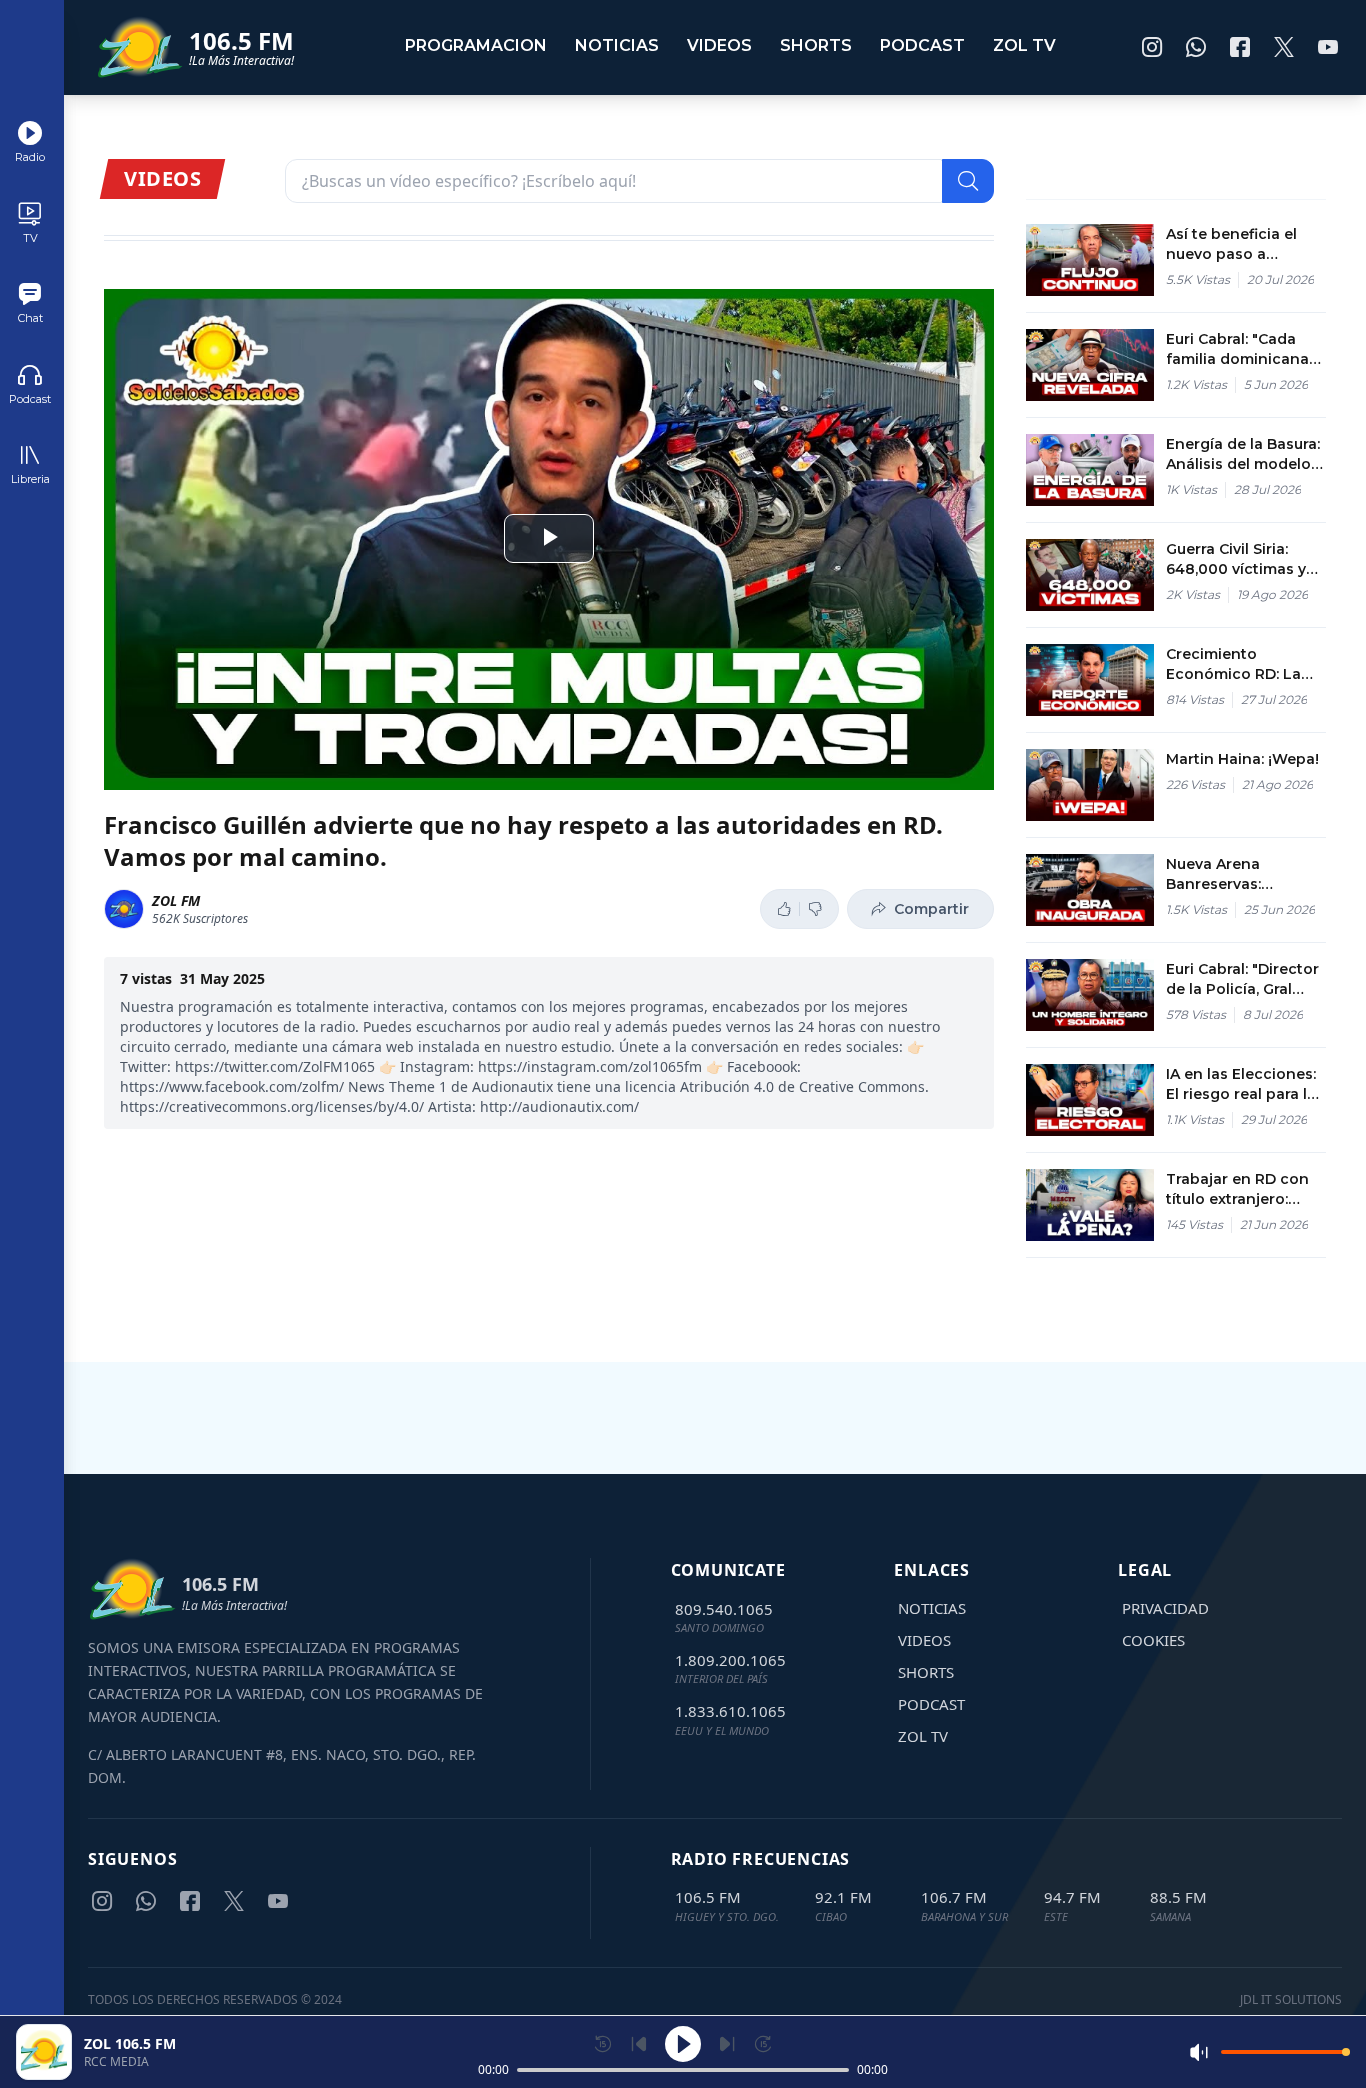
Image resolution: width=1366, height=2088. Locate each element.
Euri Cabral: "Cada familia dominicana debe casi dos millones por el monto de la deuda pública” (1237, 349)
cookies (1153, 1640)
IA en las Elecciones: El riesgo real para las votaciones (1245, 1084)
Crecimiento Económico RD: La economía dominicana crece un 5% (1245, 664)
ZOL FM (176, 900)
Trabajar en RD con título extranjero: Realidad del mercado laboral (1237, 1189)
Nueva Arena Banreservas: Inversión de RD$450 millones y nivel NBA (1243, 874)
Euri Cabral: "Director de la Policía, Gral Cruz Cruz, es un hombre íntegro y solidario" (1242, 979)
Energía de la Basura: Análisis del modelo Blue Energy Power (1243, 454)
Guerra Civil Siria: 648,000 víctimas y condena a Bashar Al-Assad (1246, 559)
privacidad (1165, 1608)
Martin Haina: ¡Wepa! (1242, 759)
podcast (922, 45)
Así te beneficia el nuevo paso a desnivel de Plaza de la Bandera (1242, 244)
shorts (816, 45)
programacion (476, 45)
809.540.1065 (724, 1609)
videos (719, 45)
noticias (617, 45)
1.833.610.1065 (730, 1711)
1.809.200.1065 (730, 1660)
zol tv (1024, 45)
